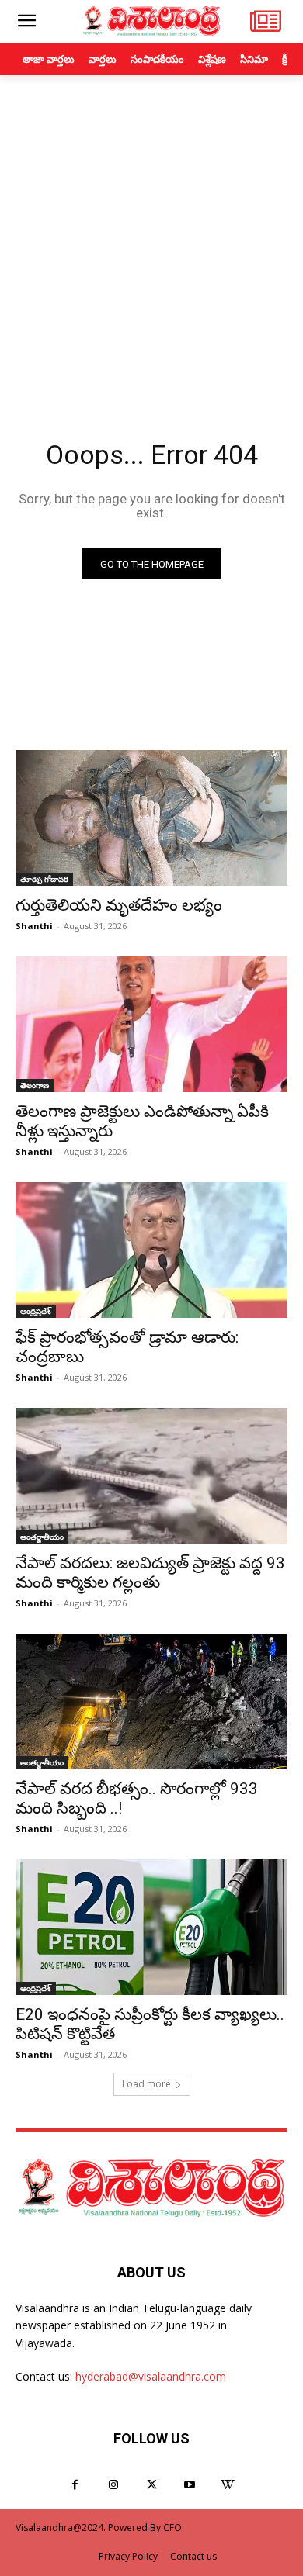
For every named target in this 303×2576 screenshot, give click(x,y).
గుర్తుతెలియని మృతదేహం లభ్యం (119, 905)
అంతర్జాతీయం (42, 1537)
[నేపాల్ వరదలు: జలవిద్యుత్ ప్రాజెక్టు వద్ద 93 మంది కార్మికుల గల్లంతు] (151, 1476)
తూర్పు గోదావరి (44, 879)
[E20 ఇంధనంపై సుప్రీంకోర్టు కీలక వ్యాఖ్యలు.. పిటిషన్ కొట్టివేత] (151, 1927)
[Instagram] (113, 2485)
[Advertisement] (151, 234)
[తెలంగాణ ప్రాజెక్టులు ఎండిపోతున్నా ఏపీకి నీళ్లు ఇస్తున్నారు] (151, 1024)
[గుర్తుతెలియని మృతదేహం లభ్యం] (151, 818)
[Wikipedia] (228, 2485)
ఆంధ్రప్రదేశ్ (36, 1311)
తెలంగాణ (35, 1085)
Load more (146, 2084)
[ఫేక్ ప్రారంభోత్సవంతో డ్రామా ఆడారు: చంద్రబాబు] (151, 1250)
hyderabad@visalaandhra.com (151, 2376)
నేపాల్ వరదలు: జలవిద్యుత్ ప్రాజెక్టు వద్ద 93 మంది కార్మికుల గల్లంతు (150, 1573)
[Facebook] (75, 2485)
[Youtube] (190, 2485)
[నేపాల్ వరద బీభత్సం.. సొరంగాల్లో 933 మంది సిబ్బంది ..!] (151, 1701)
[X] (151, 2485)
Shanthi (34, 926)
